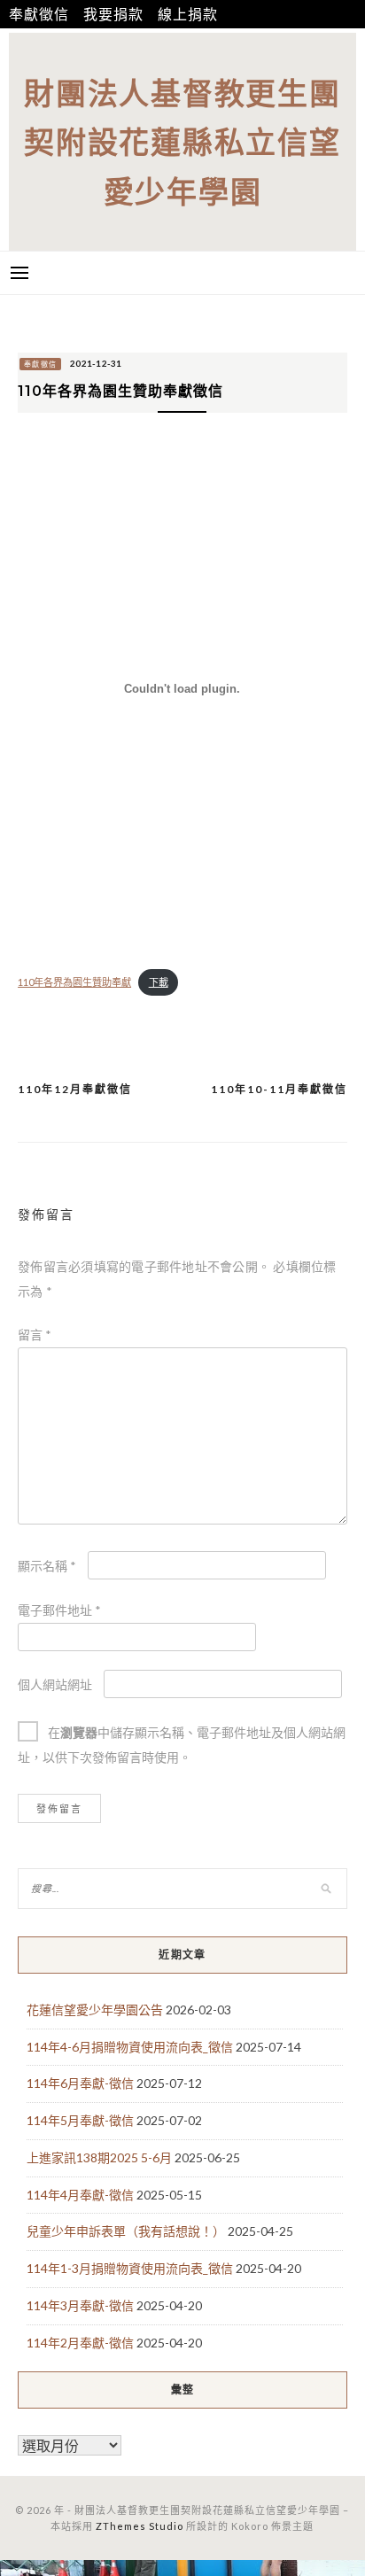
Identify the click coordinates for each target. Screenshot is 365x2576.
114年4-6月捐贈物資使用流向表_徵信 (130, 2047)
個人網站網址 (55, 1684)
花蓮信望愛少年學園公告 (95, 2010)
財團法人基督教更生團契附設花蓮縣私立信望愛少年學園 (182, 142)
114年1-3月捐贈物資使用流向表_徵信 (130, 2268)
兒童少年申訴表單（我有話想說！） (126, 2231)
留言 (35, 1335)
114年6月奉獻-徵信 (80, 2083)
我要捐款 (113, 14)
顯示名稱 (47, 1566)
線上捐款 (187, 14)
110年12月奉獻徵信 (75, 1089)
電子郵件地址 (59, 1610)
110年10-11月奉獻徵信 (279, 1089)
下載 (159, 982)
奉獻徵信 (39, 14)
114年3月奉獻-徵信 (80, 2305)
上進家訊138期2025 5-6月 (99, 2157)
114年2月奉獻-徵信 (80, 2343)
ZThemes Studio (140, 2526)
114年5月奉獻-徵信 (80, 2120)
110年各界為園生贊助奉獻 (74, 982)
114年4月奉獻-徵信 (80, 2195)
